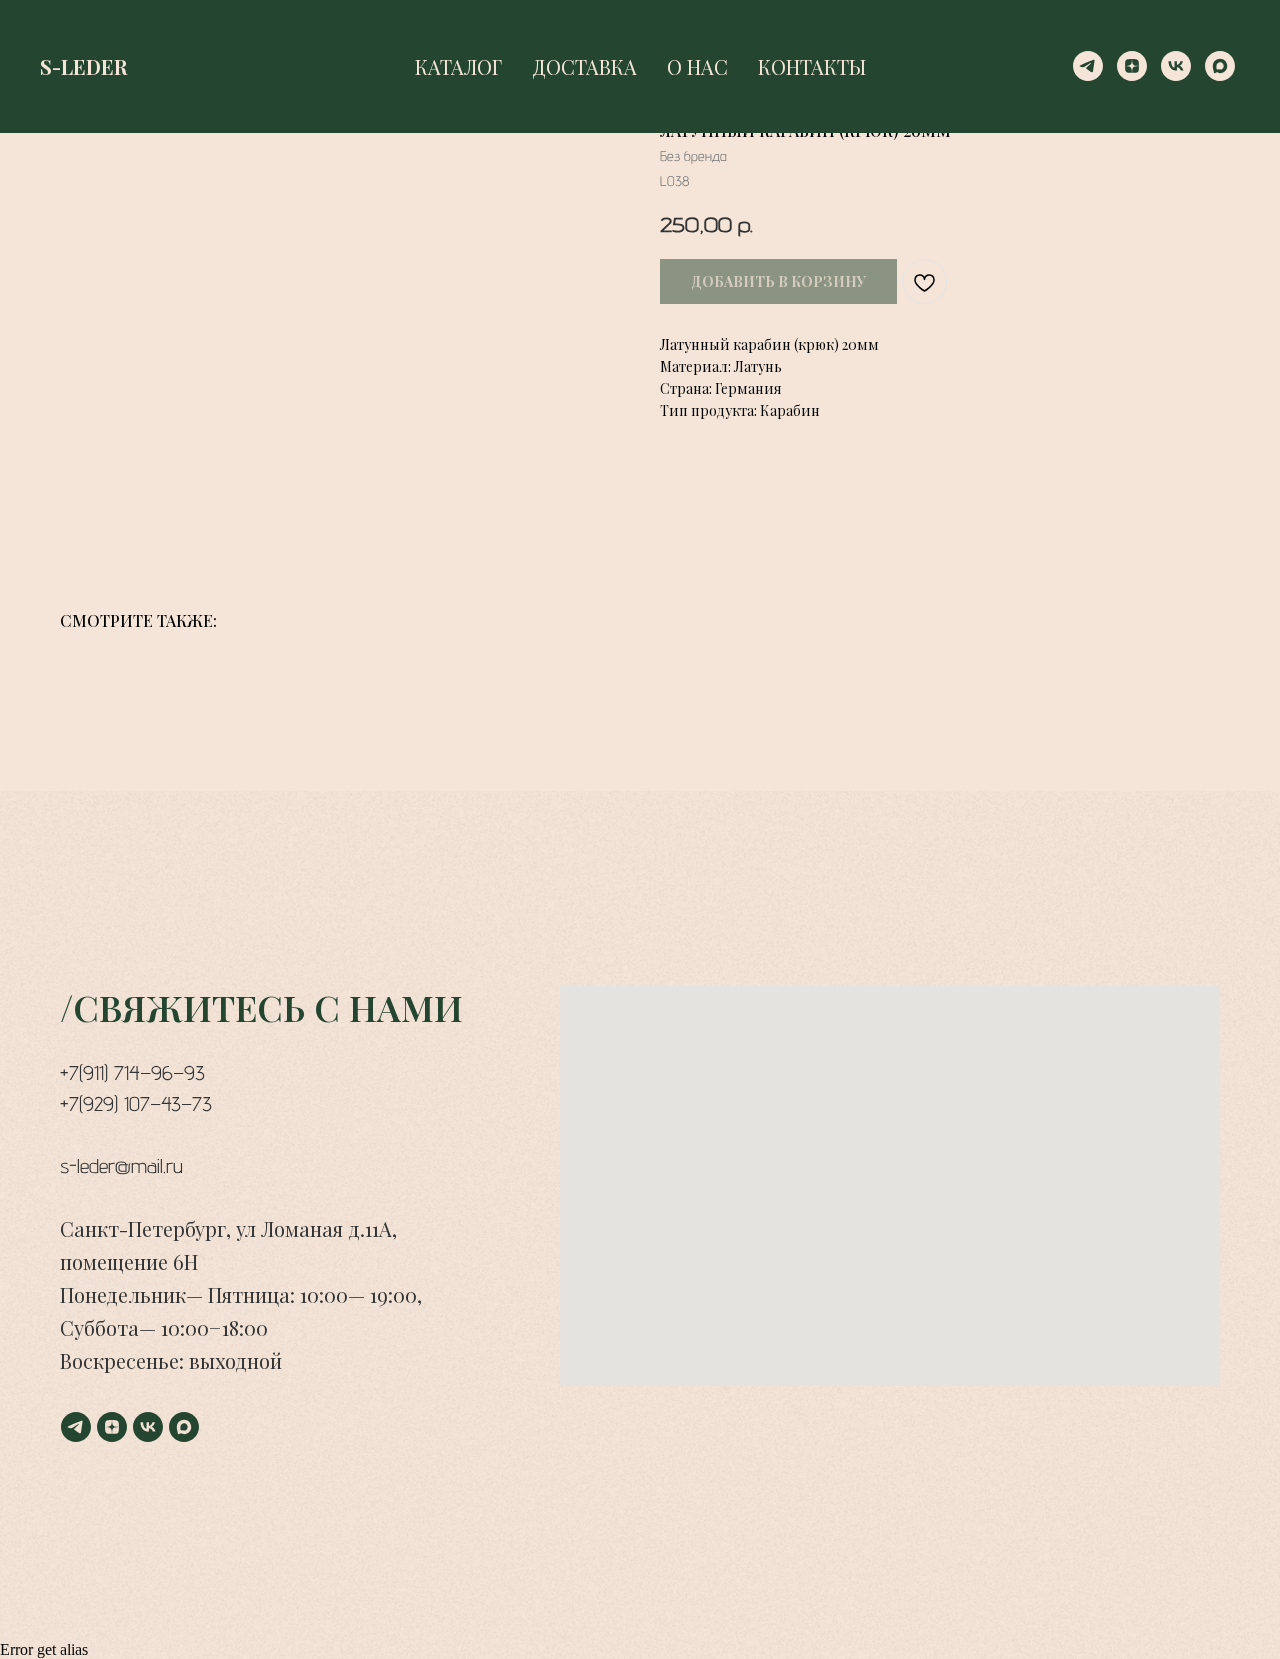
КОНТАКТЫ (812, 66)
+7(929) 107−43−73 (136, 1104)
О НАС (697, 66)
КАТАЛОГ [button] (458, 66)
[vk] (1176, 66)
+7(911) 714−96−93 (132, 1073)
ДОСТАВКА (584, 66)
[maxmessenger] (1220, 66)
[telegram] (1088, 66)
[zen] (1132, 66)
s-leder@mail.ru (121, 1166)
